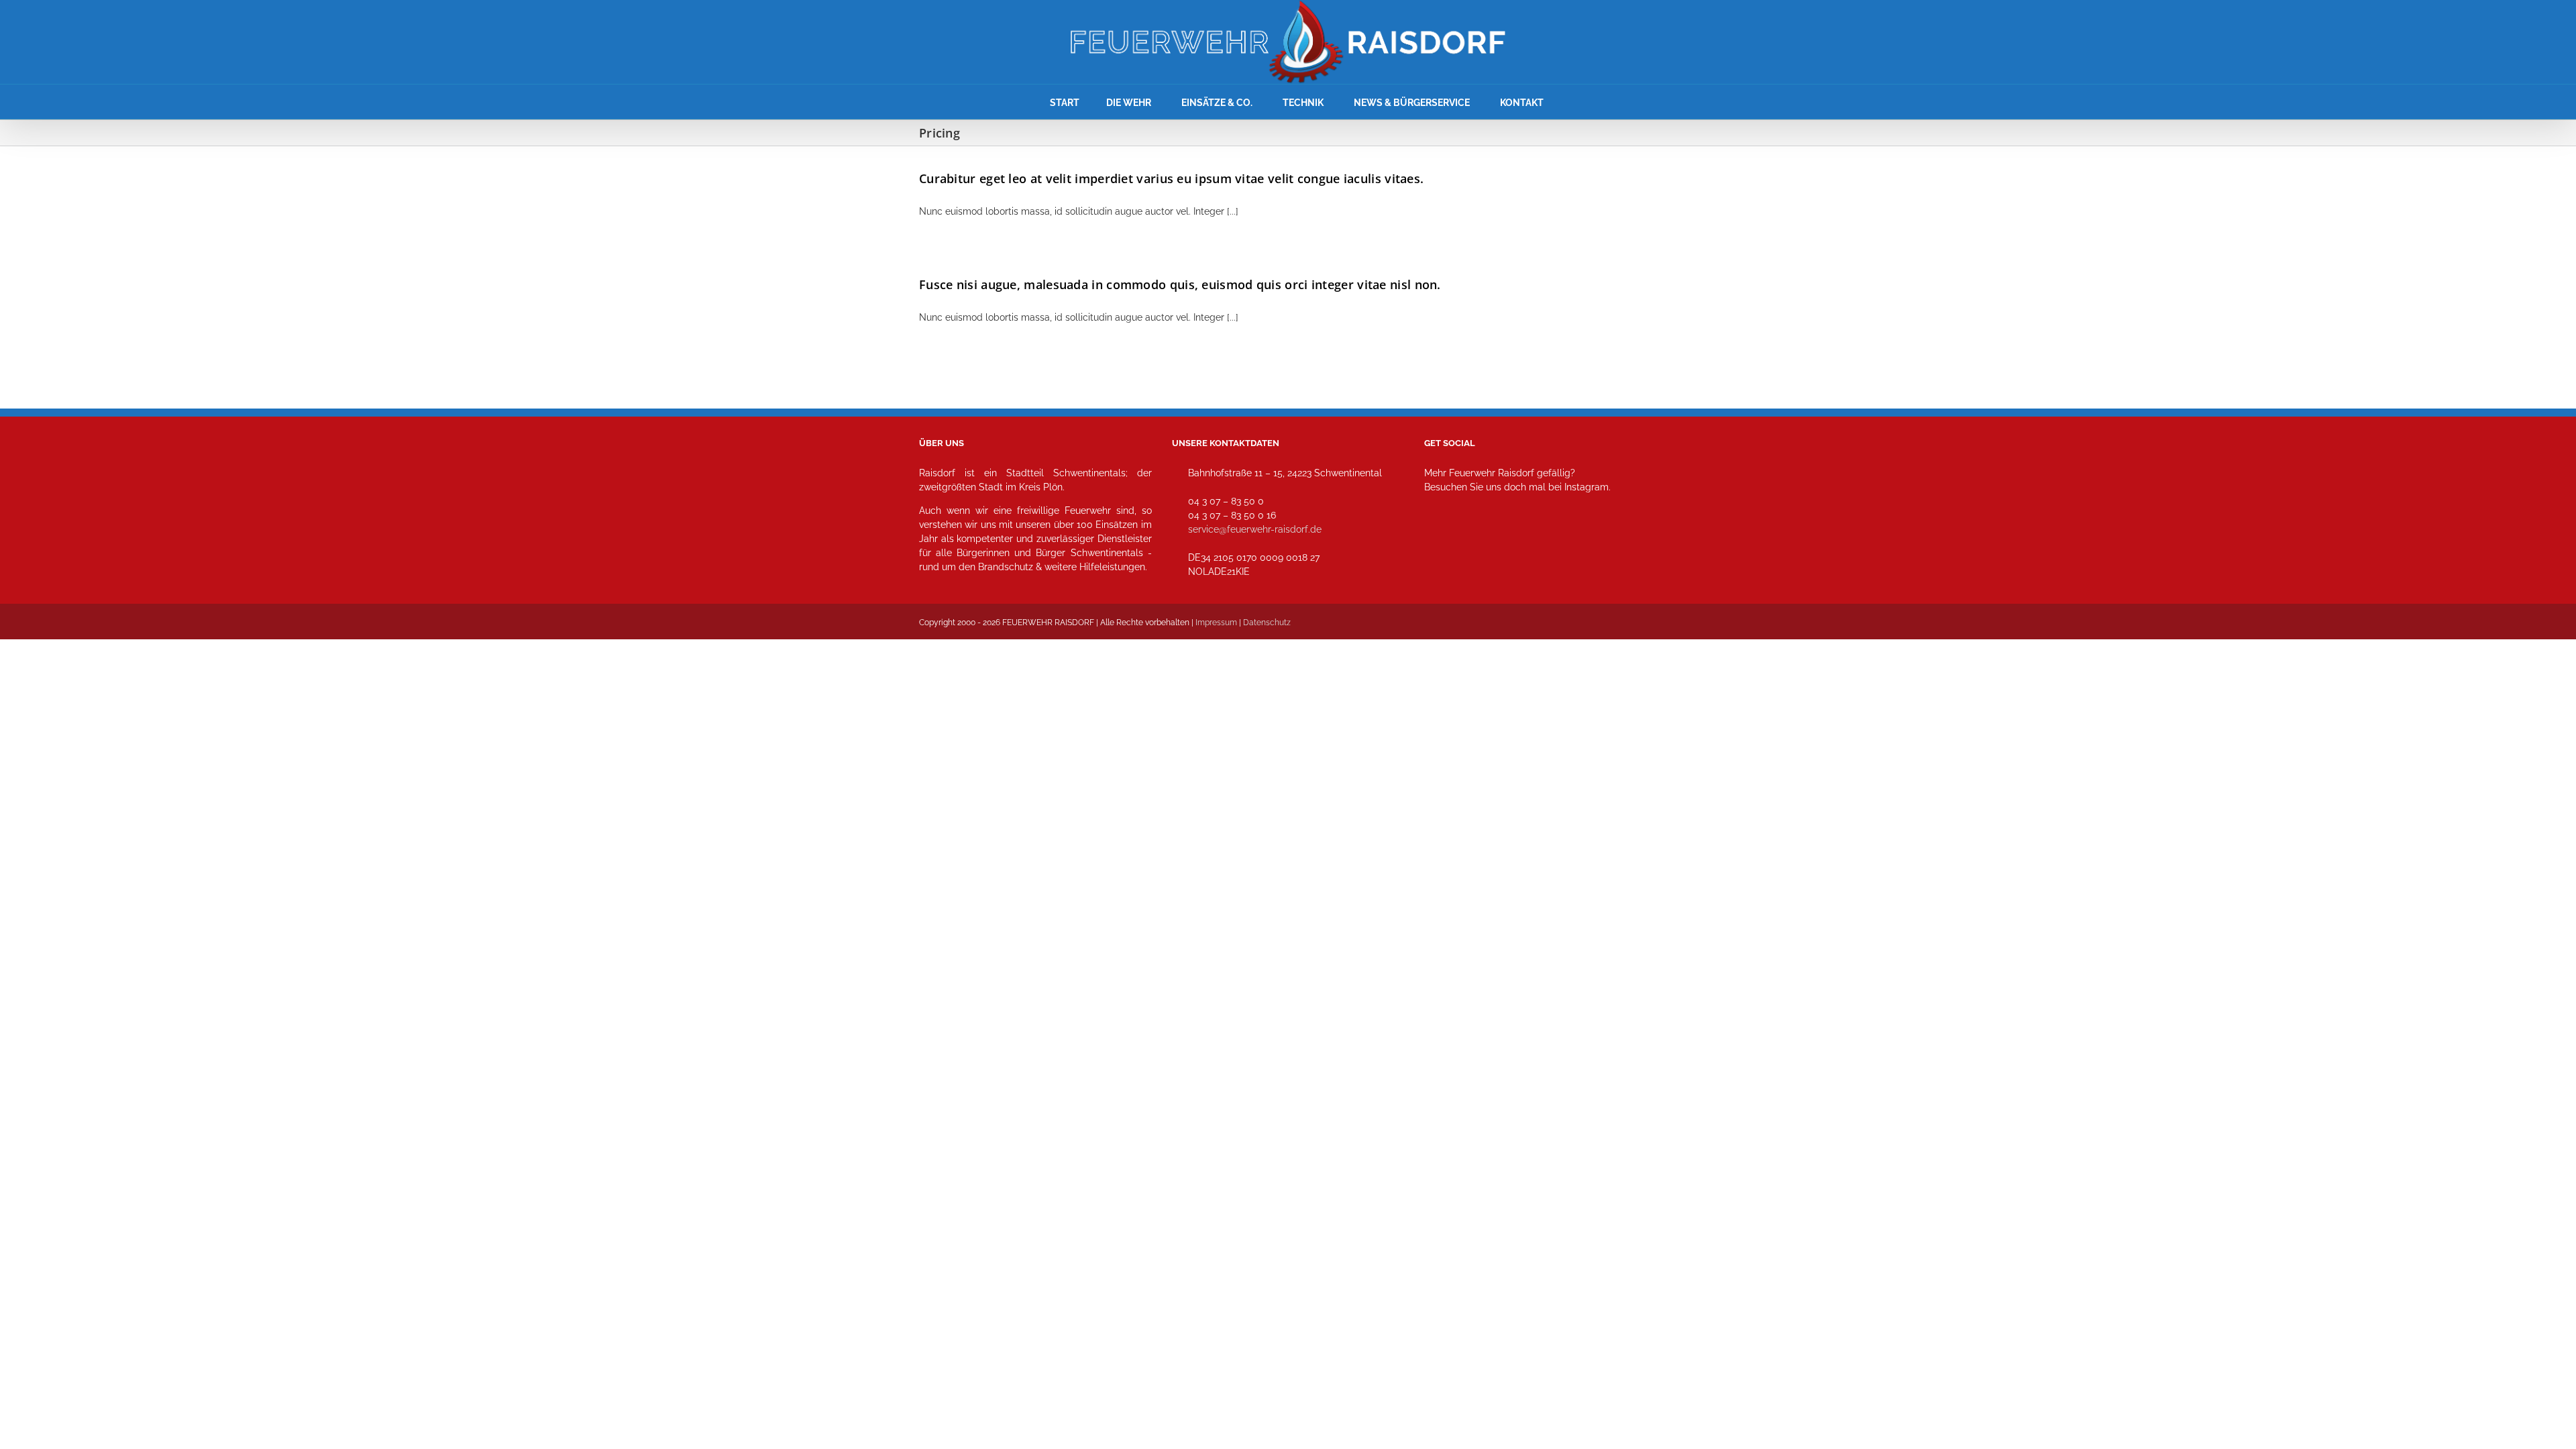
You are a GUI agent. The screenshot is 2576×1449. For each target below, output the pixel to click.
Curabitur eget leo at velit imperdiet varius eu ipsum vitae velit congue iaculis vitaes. (1171, 178)
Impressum (1216, 623)
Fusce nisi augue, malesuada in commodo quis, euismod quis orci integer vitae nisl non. (1180, 284)
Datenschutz (1267, 623)
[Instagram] (1439, 546)
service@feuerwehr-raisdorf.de (1255, 529)
